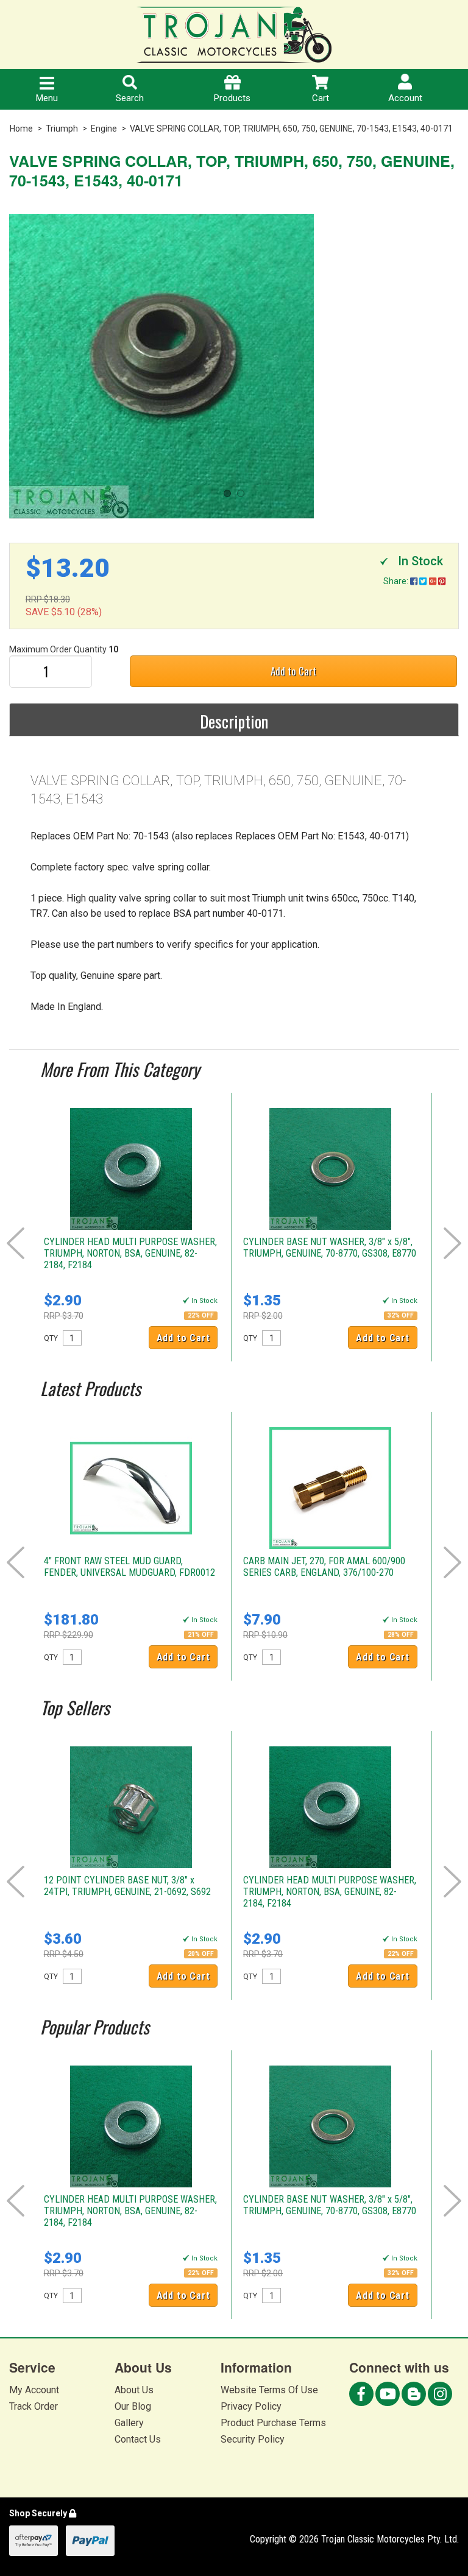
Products (232, 98)
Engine (104, 129)
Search (130, 98)
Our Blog (133, 2406)
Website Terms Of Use (269, 2390)
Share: (397, 581)
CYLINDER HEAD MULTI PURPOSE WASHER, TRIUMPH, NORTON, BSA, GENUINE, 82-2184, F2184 (130, 1253)
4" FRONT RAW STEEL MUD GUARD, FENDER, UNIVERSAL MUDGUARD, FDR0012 (129, 1567)
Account (405, 98)
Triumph (62, 129)
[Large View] (234, 366)
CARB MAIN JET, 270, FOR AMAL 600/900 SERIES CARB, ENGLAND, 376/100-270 (324, 1567)
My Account (34, 2390)
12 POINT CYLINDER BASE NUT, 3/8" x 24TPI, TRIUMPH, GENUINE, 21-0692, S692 (127, 1886)
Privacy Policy (251, 2406)
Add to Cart (293, 671)
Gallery (129, 2423)
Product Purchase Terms (273, 2423)
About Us (134, 2390)
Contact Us (138, 2439)
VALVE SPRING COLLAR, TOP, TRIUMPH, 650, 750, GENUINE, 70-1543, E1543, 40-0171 (291, 129)
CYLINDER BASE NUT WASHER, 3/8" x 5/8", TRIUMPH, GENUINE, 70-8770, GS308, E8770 (330, 1247)
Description (234, 721)
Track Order (34, 2406)
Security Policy (253, 2439)
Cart (321, 98)
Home (21, 129)
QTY (51, 1338)
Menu (47, 98)
